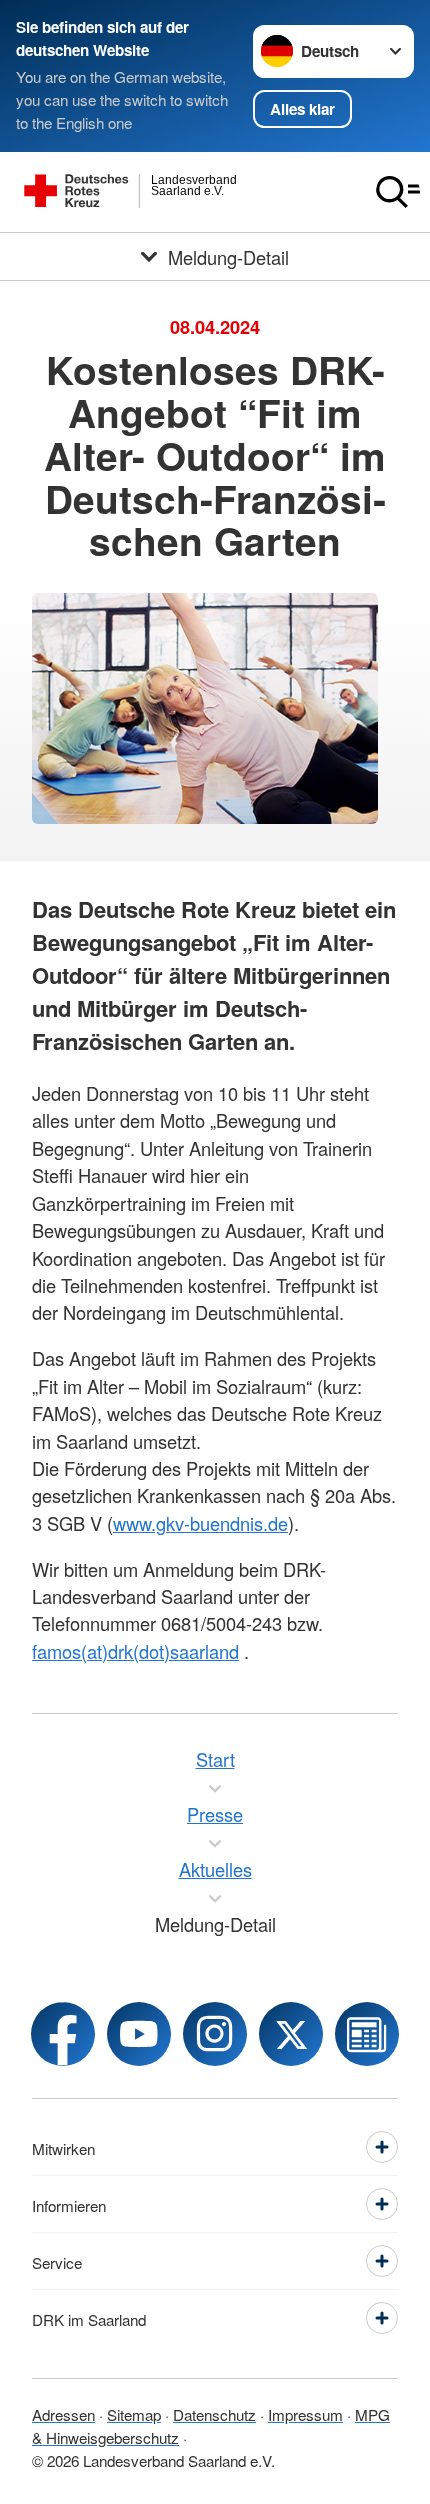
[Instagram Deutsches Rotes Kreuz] (215, 2034)
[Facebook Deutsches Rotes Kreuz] (63, 2034)
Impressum (305, 2414)
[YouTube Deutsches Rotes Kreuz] (139, 2034)
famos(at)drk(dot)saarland (135, 1651)
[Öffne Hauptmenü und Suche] (398, 192)
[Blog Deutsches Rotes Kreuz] (367, 2034)
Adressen (63, 2414)
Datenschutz (214, 2414)
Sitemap (134, 2414)
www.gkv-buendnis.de (200, 1523)
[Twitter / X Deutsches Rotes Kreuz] (291, 2034)
